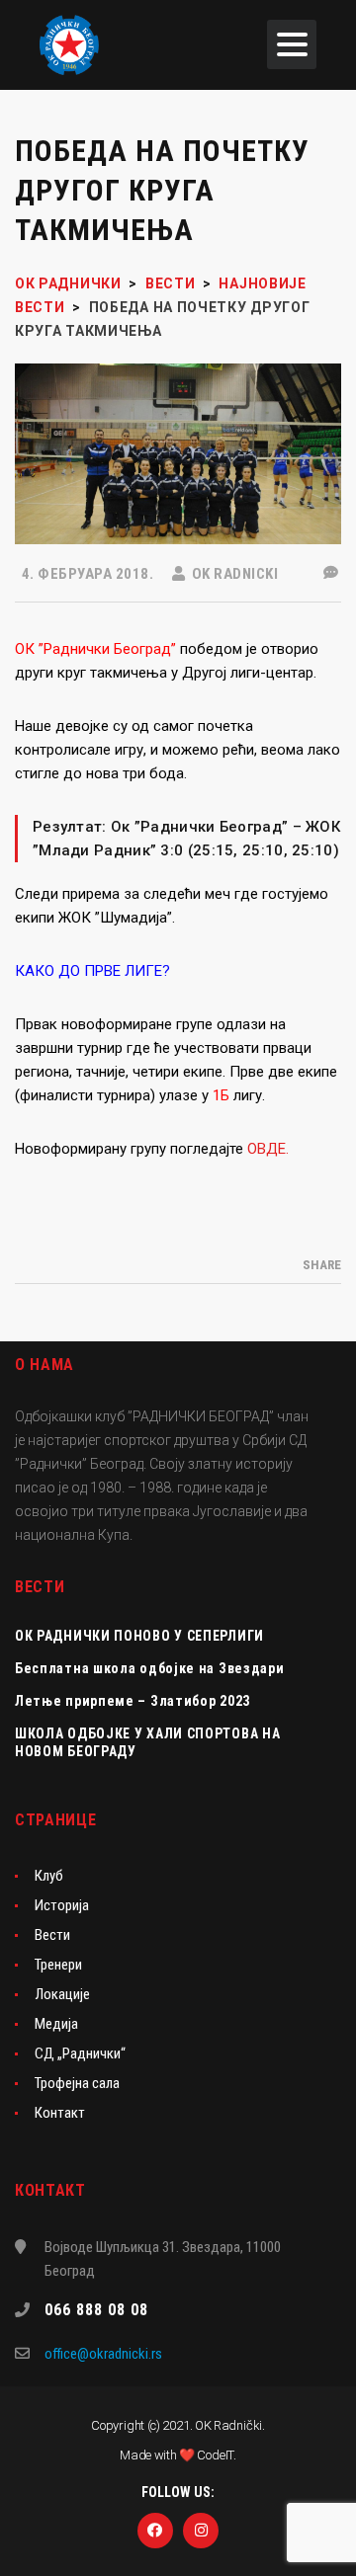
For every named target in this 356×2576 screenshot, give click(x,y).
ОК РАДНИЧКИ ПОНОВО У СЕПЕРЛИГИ (139, 1636)
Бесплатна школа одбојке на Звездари (150, 1668)
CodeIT (215, 2455)
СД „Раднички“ (80, 2053)
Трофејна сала (77, 2083)
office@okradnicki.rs (103, 2354)
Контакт (60, 2113)
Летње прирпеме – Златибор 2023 (133, 1701)
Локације (62, 1994)
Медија (56, 2024)
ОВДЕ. (268, 1149)
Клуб (49, 1876)
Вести (52, 1935)
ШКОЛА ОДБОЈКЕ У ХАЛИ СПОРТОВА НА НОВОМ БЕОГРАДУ (147, 1742)
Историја (62, 1905)
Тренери (58, 1965)
